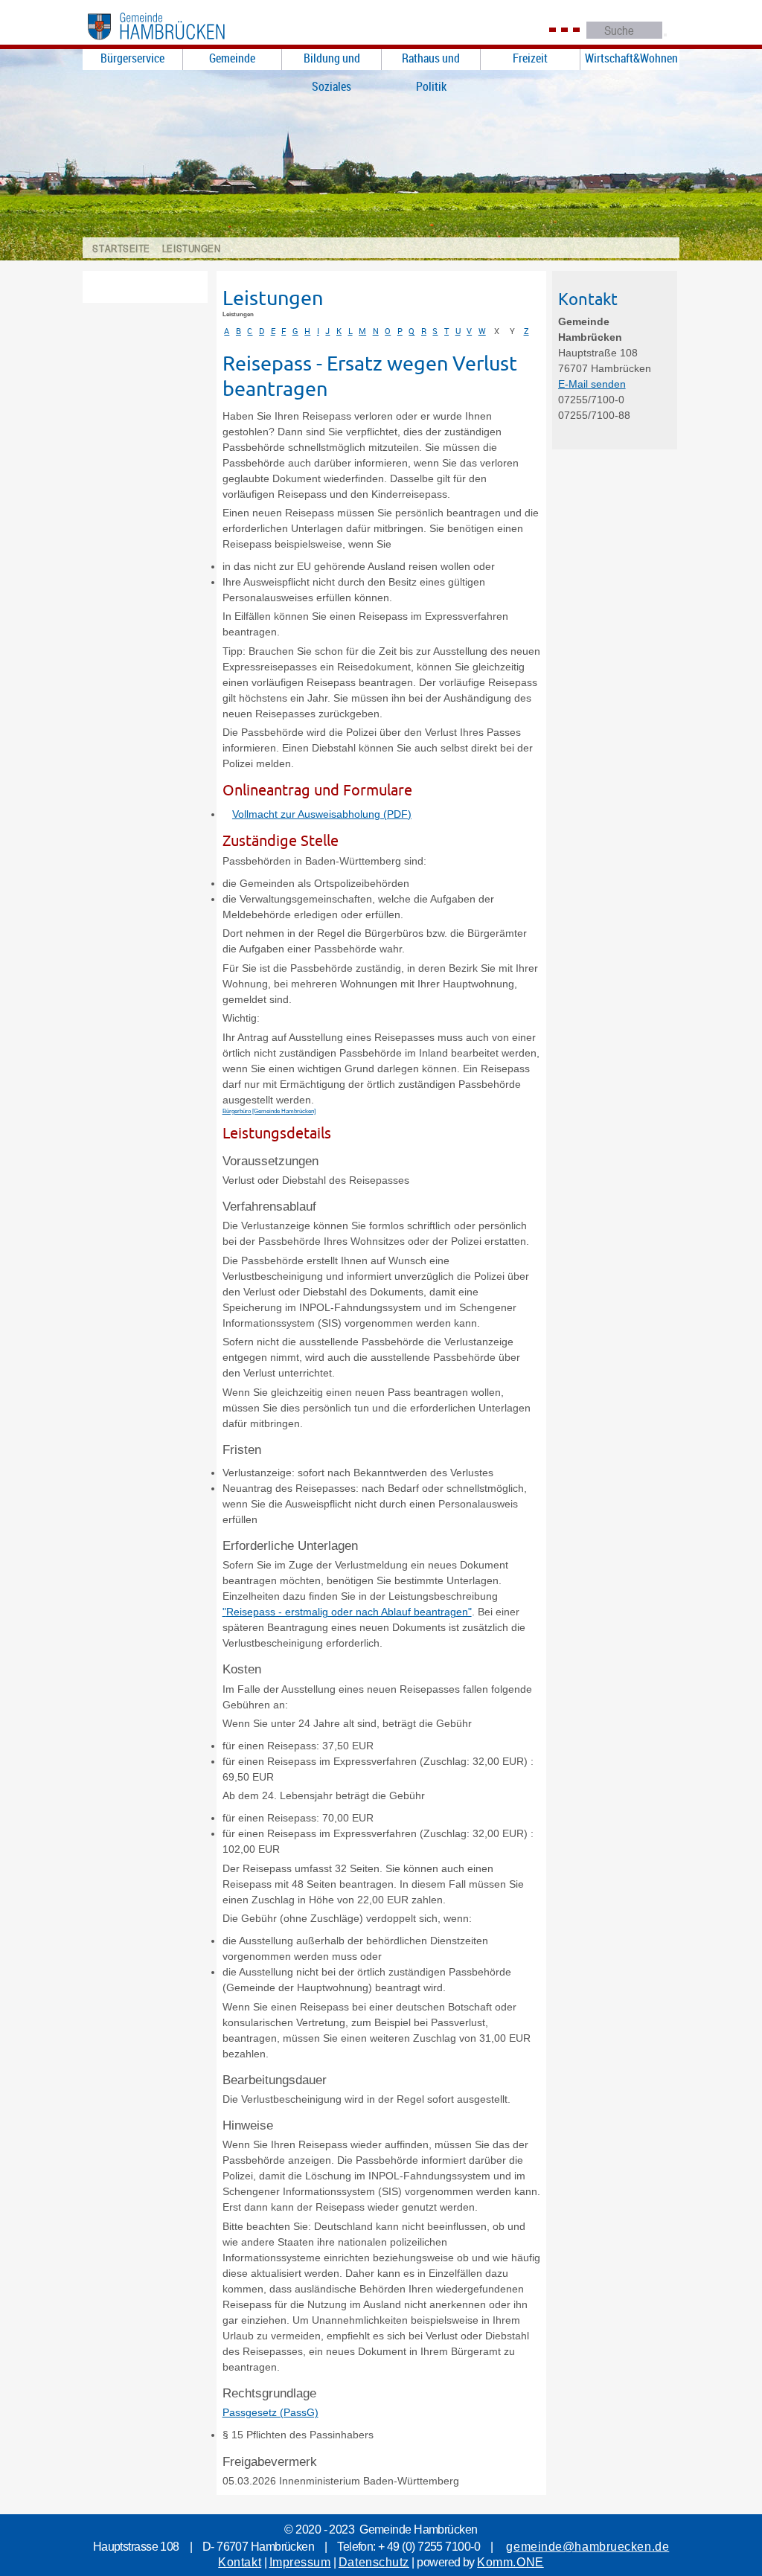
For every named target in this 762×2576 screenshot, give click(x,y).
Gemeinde (232, 58)
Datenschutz (374, 2562)
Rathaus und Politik (431, 60)
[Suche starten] (665, 35)
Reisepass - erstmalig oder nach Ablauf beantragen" (349, 1612)
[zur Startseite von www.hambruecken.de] (173, 44)
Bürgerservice (132, 58)
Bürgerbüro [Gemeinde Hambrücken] (269, 1111)
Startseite (121, 248)
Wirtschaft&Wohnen (631, 58)
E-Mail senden (592, 384)
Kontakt (240, 2562)
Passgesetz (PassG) (270, 2412)
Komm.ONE (510, 2562)
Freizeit (530, 58)
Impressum (300, 2562)
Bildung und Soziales (332, 60)
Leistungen (192, 248)
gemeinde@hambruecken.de (587, 2547)
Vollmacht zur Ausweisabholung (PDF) (322, 814)
